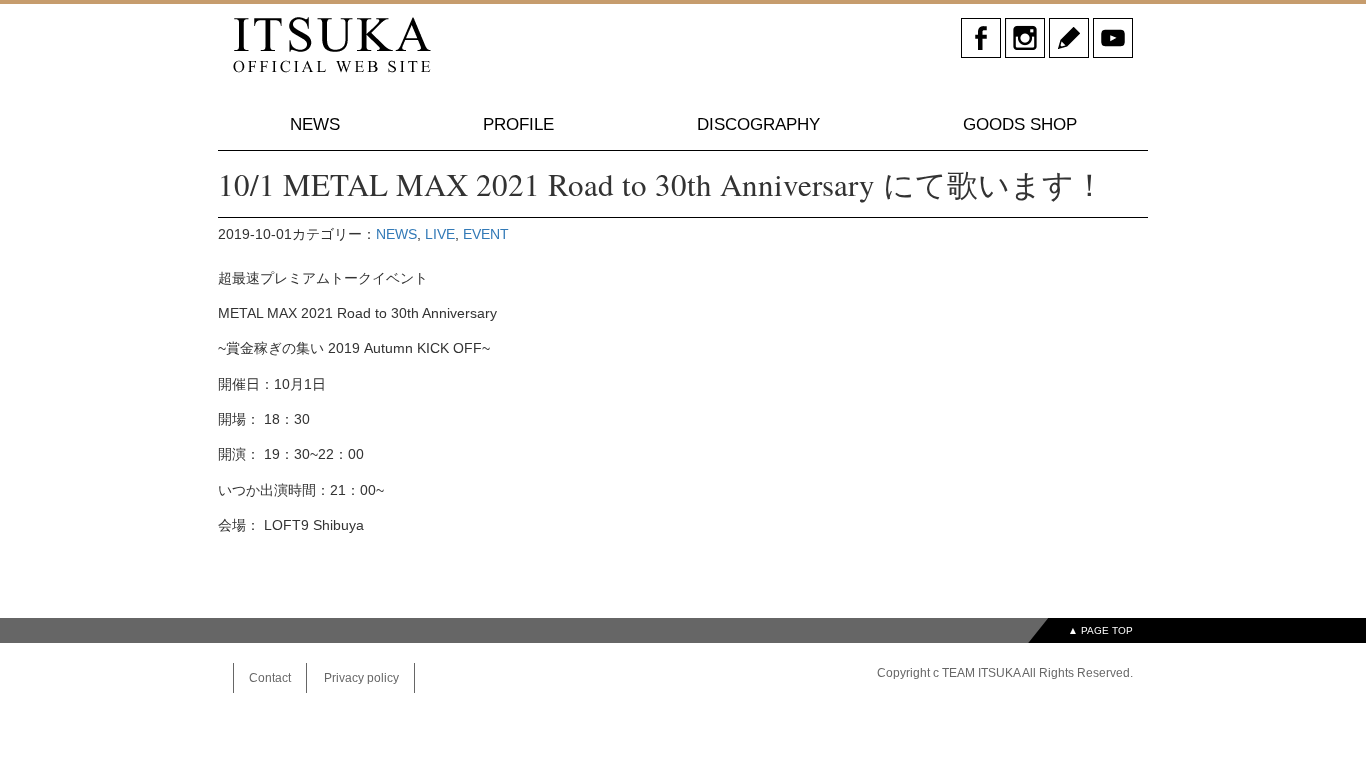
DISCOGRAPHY (758, 124)
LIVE (440, 234)
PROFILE (518, 124)
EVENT (486, 234)
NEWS (315, 124)
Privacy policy (361, 678)
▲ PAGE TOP (1100, 630)
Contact (270, 678)
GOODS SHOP (1020, 124)
